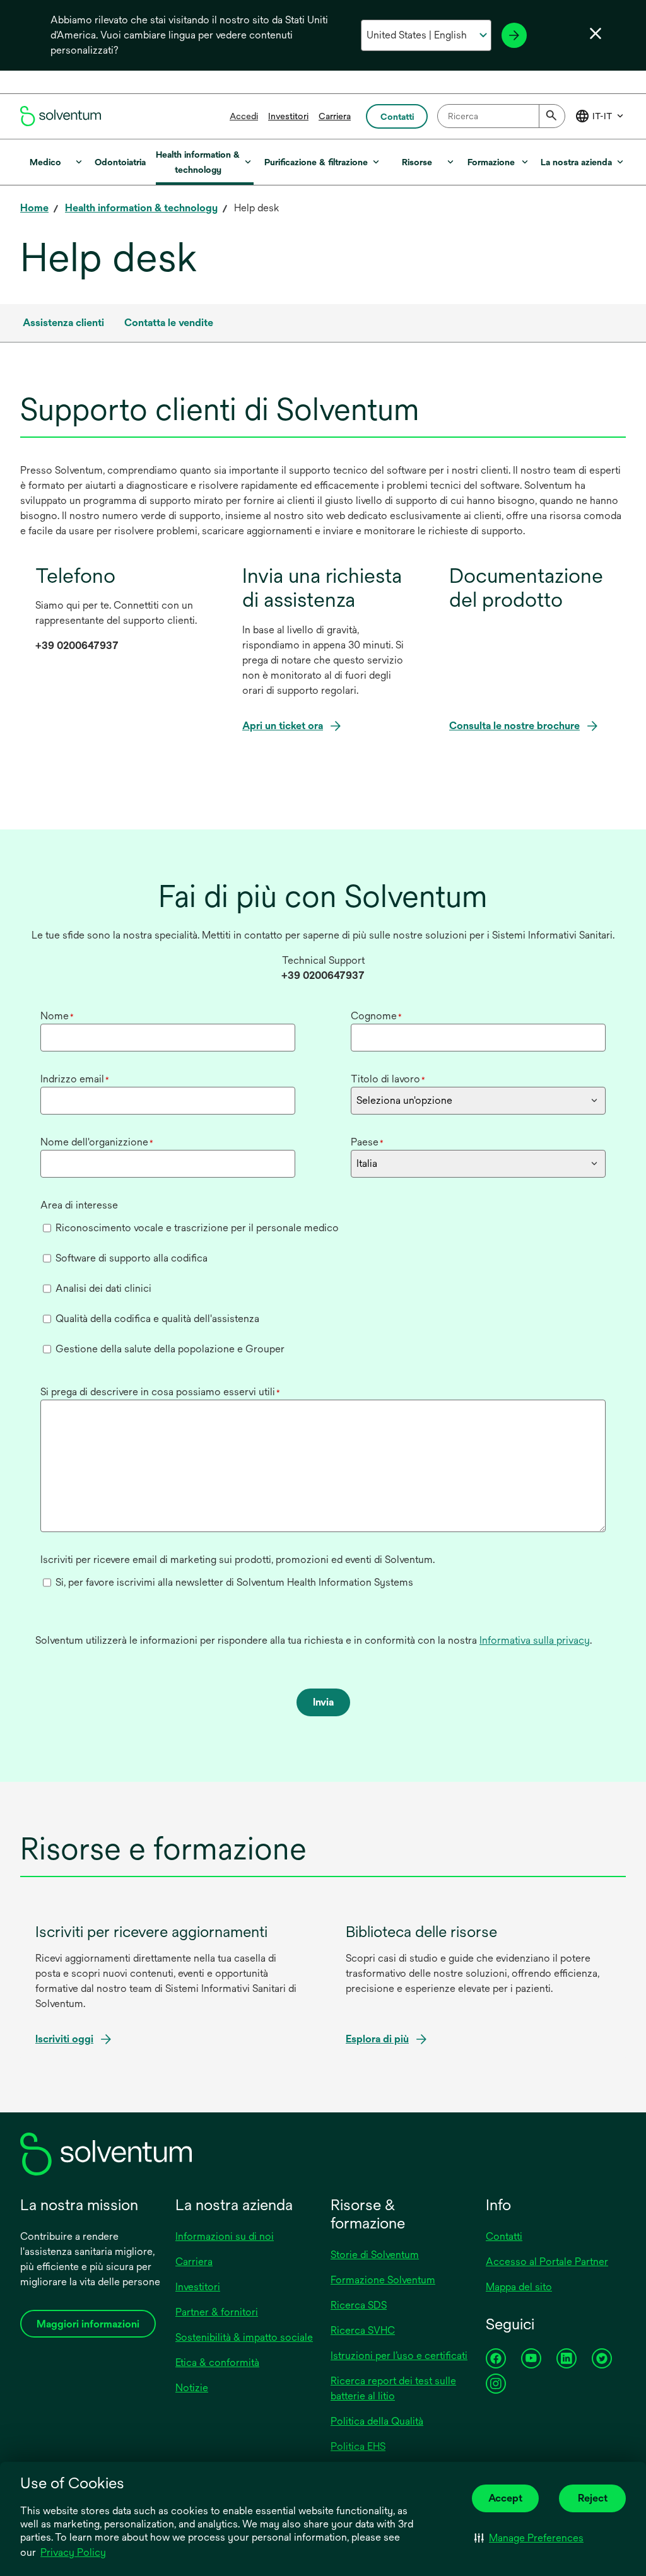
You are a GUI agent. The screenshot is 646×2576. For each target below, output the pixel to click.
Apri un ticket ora (283, 726)
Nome (57, 1016)
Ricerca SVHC (363, 2330)
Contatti (504, 2236)
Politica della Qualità (377, 2421)
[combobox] (501, 116)
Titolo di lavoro (388, 1079)
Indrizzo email (75, 1079)
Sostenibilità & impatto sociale (244, 2337)
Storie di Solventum (375, 2255)
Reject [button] (593, 2498)
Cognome (376, 1016)
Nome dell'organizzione (97, 1142)
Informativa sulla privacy (535, 1640)
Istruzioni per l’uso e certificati (399, 2356)
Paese (367, 1142)
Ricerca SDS (359, 2305)
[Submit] (552, 116)
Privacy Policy (73, 2552)
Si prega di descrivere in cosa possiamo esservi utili (160, 1392)
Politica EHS (358, 2446)
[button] (529, 2538)
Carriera (335, 116)
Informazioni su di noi (225, 2236)
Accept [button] (505, 2498)
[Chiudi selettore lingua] (596, 33)
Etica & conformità (217, 2362)
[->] (514, 35)
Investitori (288, 116)
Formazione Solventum (383, 2280)
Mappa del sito (519, 2287)
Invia (323, 1702)
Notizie (192, 2388)
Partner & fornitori (217, 2312)
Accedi (244, 116)
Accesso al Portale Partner (547, 2262)
